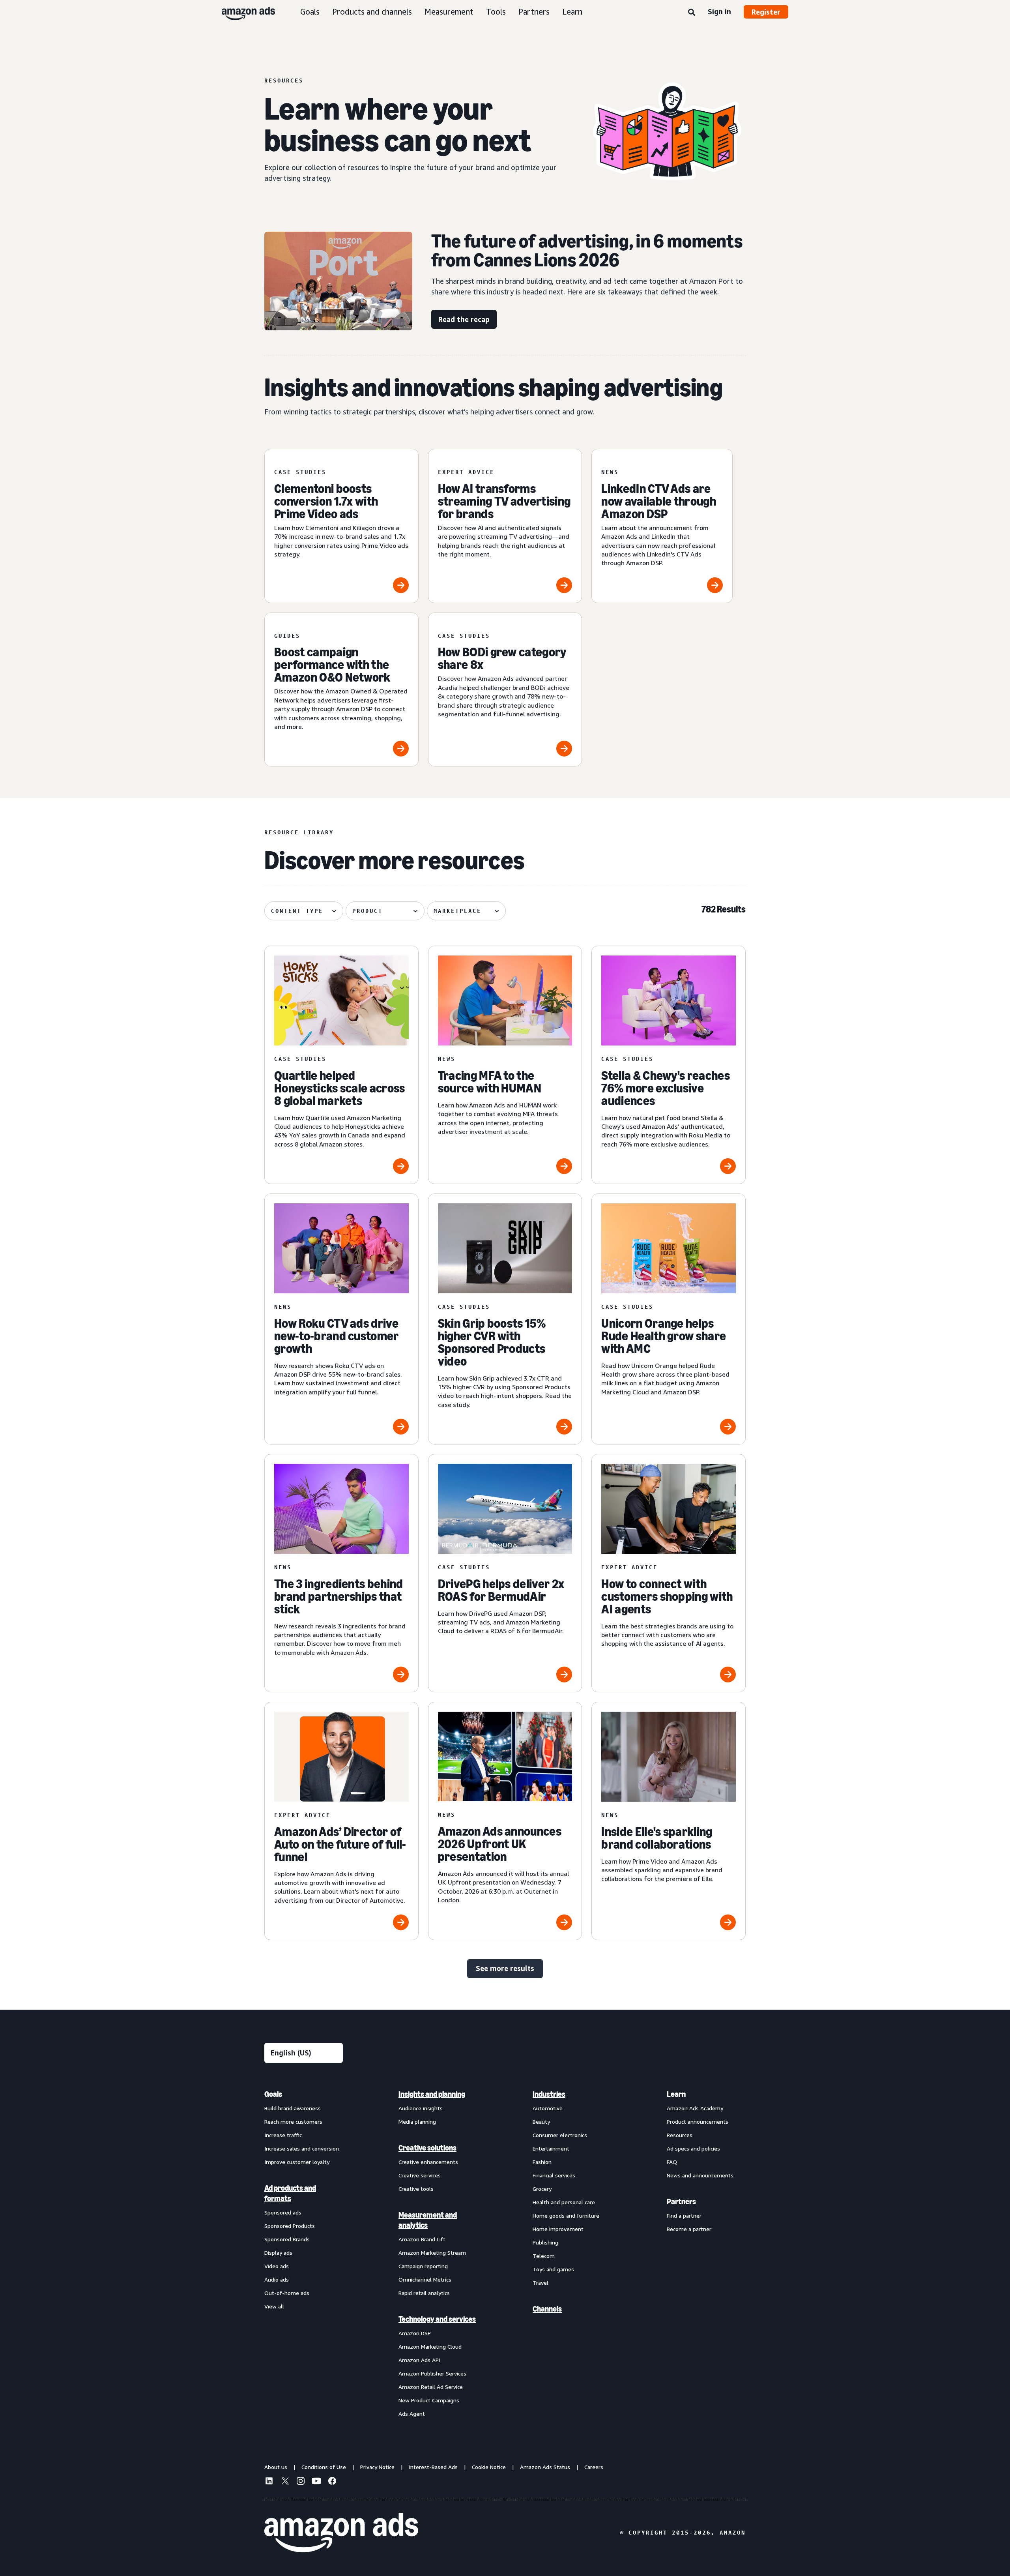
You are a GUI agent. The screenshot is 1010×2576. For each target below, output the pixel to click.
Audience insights (421, 2108)
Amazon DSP (415, 2333)
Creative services (420, 2175)
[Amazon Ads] (242, 12)
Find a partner (684, 2215)
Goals (310, 12)
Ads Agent (412, 2414)
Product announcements (698, 2122)
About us (276, 2467)
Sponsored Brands (287, 2239)
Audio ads (277, 2279)
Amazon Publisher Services (432, 2373)
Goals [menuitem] (273, 2094)
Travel (541, 2283)
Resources (680, 2135)
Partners (534, 12)
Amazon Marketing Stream (432, 2253)
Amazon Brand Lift (422, 2239)
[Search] (692, 13)
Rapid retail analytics (424, 2293)
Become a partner (689, 2229)
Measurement (449, 12)
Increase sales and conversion (302, 2148)
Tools (496, 12)
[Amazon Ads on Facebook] (332, 2482)
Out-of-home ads (287, 2293)
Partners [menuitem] (681, 2201)
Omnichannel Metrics (425, 2279)
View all (274, 2306)
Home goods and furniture (566, 2215)
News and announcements (700, 2175)
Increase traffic (283, 2135)
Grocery (542, 2189)
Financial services (554, 2175)
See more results (505, 1968)
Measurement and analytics (428, 2220)
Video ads (277, 2266)
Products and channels (372, 12)
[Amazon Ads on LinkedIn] (269, 2482)
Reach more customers (293, 2122)
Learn (572, 12)
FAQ (672, 2162)
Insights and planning (432, 2094)
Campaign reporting (423, 2266)
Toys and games (553, 2269)
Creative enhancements (428, 2162)
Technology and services (437, 2319)
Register (766, 12)
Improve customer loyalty (297, 2162)
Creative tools (416, 2189)
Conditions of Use (324, 2467)
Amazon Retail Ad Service (431, 2387)
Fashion (542, 2162)
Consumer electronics (560, 2135)
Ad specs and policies (693, 2148)
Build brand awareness (293, 2108)
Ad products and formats (290, 2193)
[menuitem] (304, 2254)
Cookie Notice (489, 2467)
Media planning (417, 2122)
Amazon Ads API (419, 2360)
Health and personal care (564, 2202)
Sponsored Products (290, 2226)
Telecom (544, 2256)
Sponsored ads (283, 2212)
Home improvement (558, 2229)
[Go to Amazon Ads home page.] (341, 2533)
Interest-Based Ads (433, 2467)
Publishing (545, 2242)
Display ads (278, 2253)
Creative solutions (427, 2148)
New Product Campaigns (429, 2400)
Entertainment (551, 2148)
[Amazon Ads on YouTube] (316, 2482)
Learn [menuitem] (676, 2094)
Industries (549, 2094)
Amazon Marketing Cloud (430, 2347)
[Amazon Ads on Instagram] (301, 2482)
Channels (547, 2309)
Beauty (541, 2122)
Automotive (548, 2108)
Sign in (719, 11)
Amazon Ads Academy (695, 2108)
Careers (594, 2467)
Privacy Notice (377, 2467)
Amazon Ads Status (545, 2467)
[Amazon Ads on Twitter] (285, 2482)
